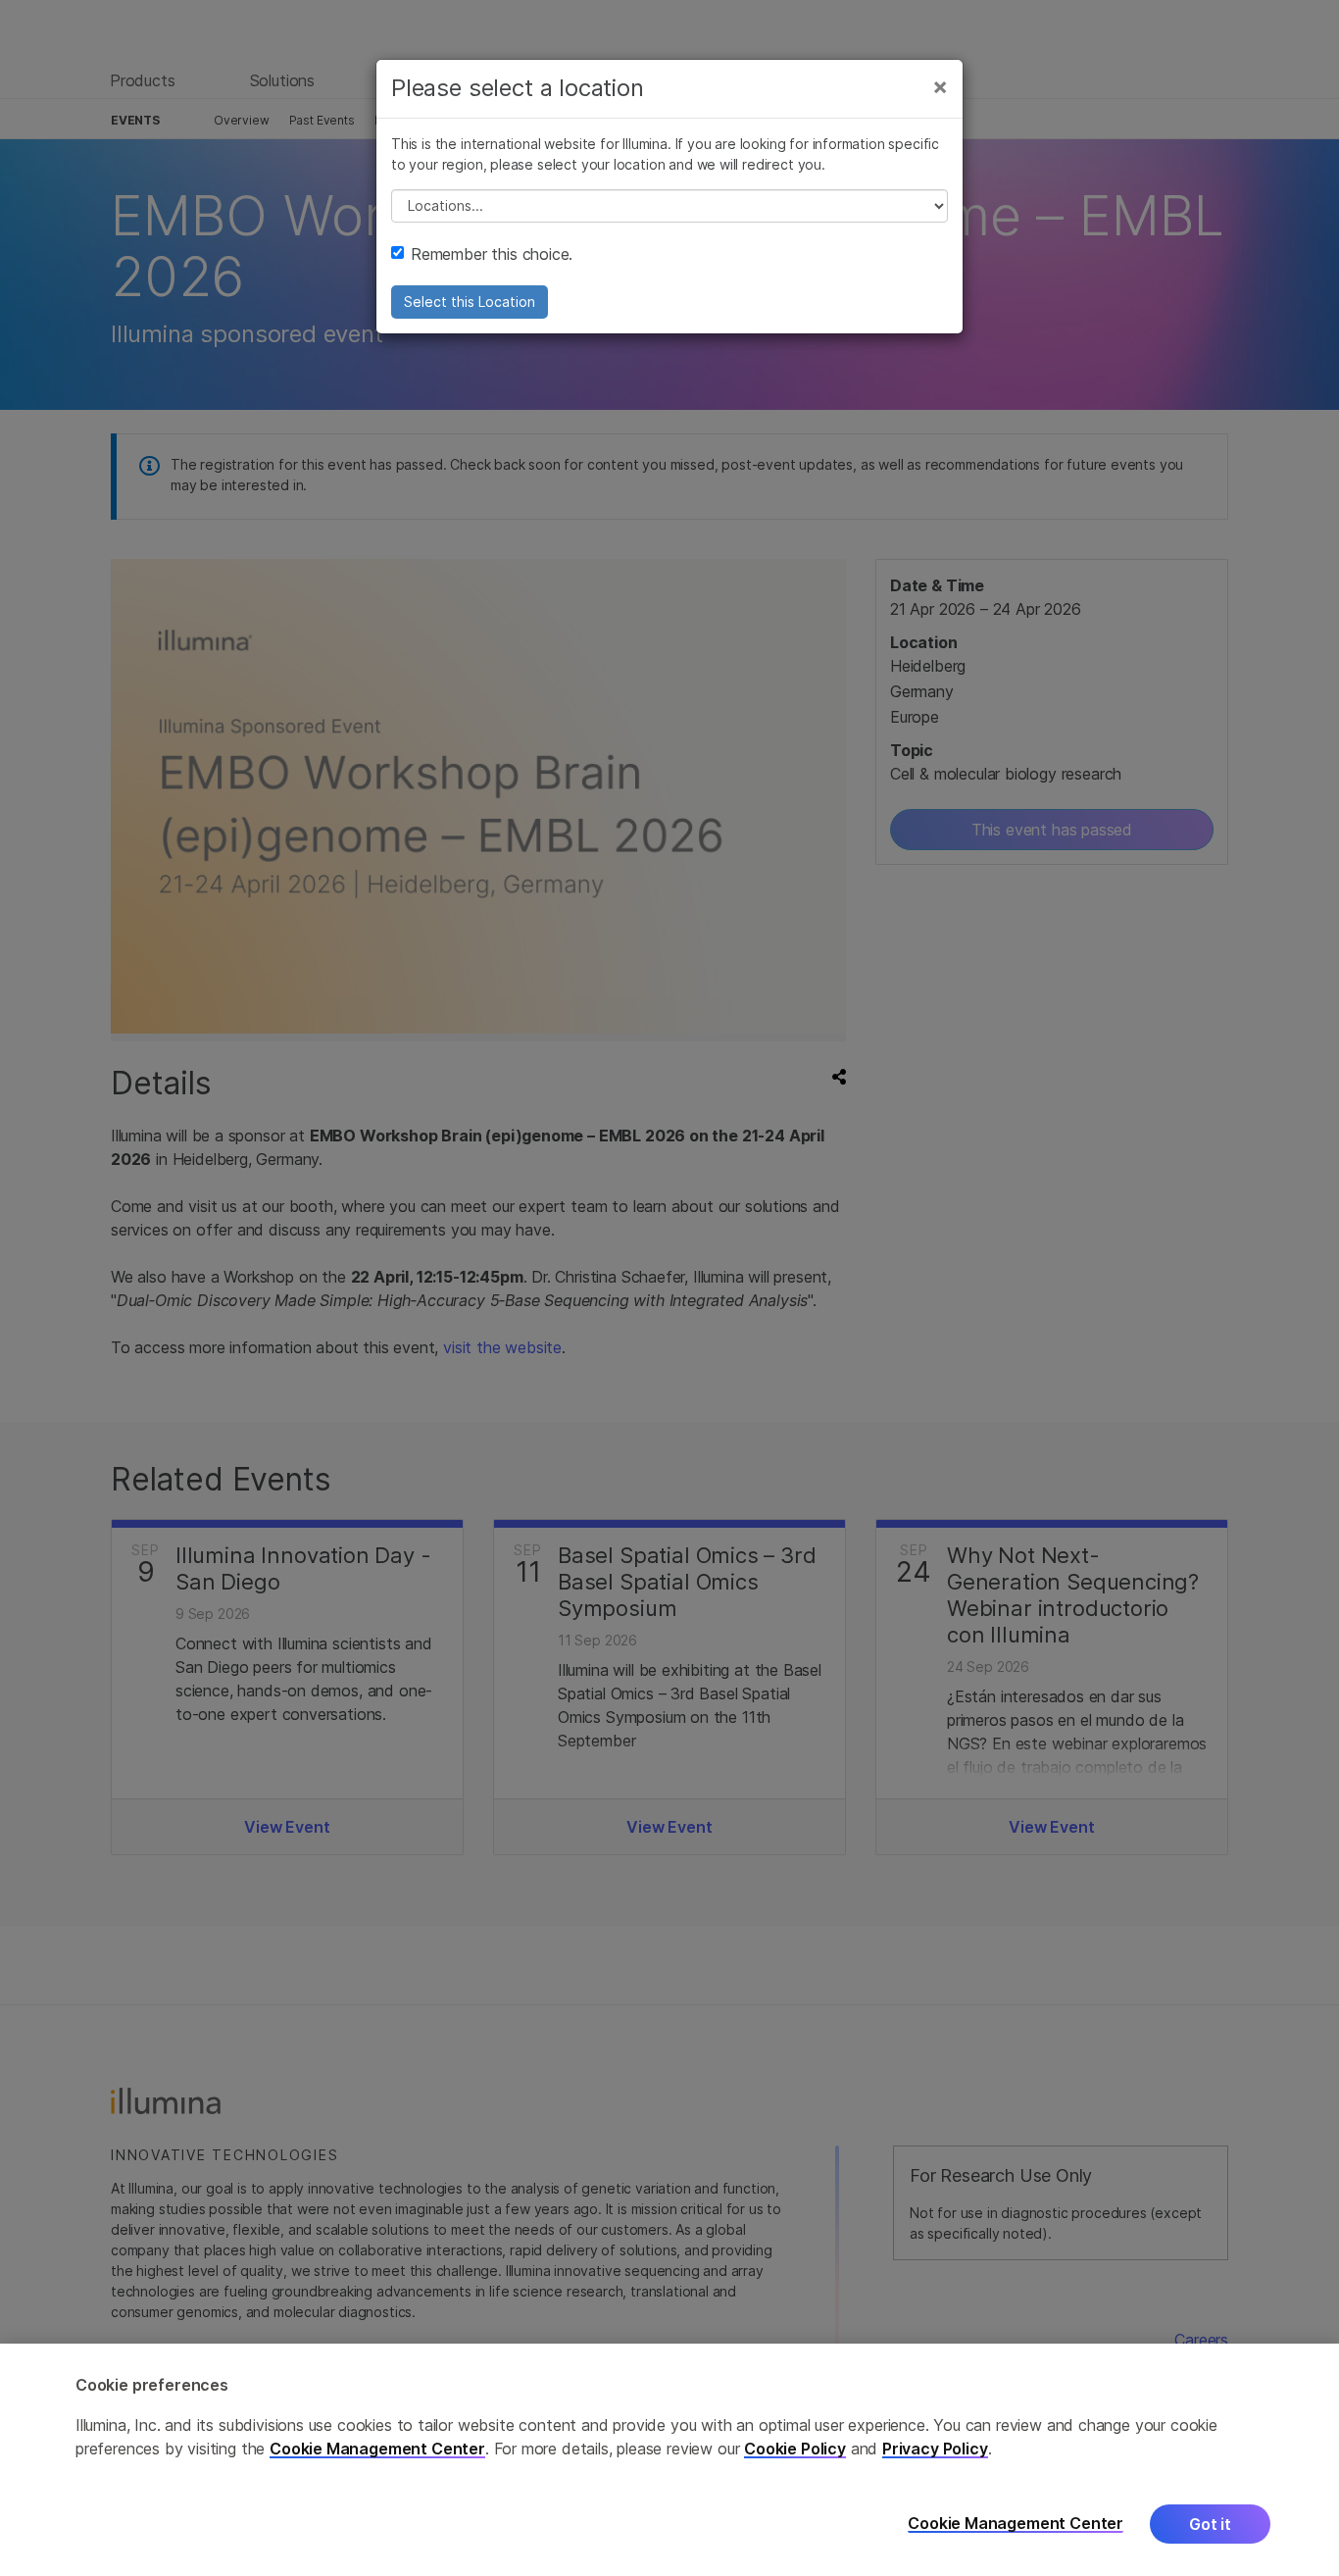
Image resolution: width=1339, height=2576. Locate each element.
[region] (669, 2460)
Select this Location (470, 302)
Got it (1210, 2524)
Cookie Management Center (377, 2449)
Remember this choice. (492, 254)
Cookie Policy (795, 2449)
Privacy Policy (935, 2449)
